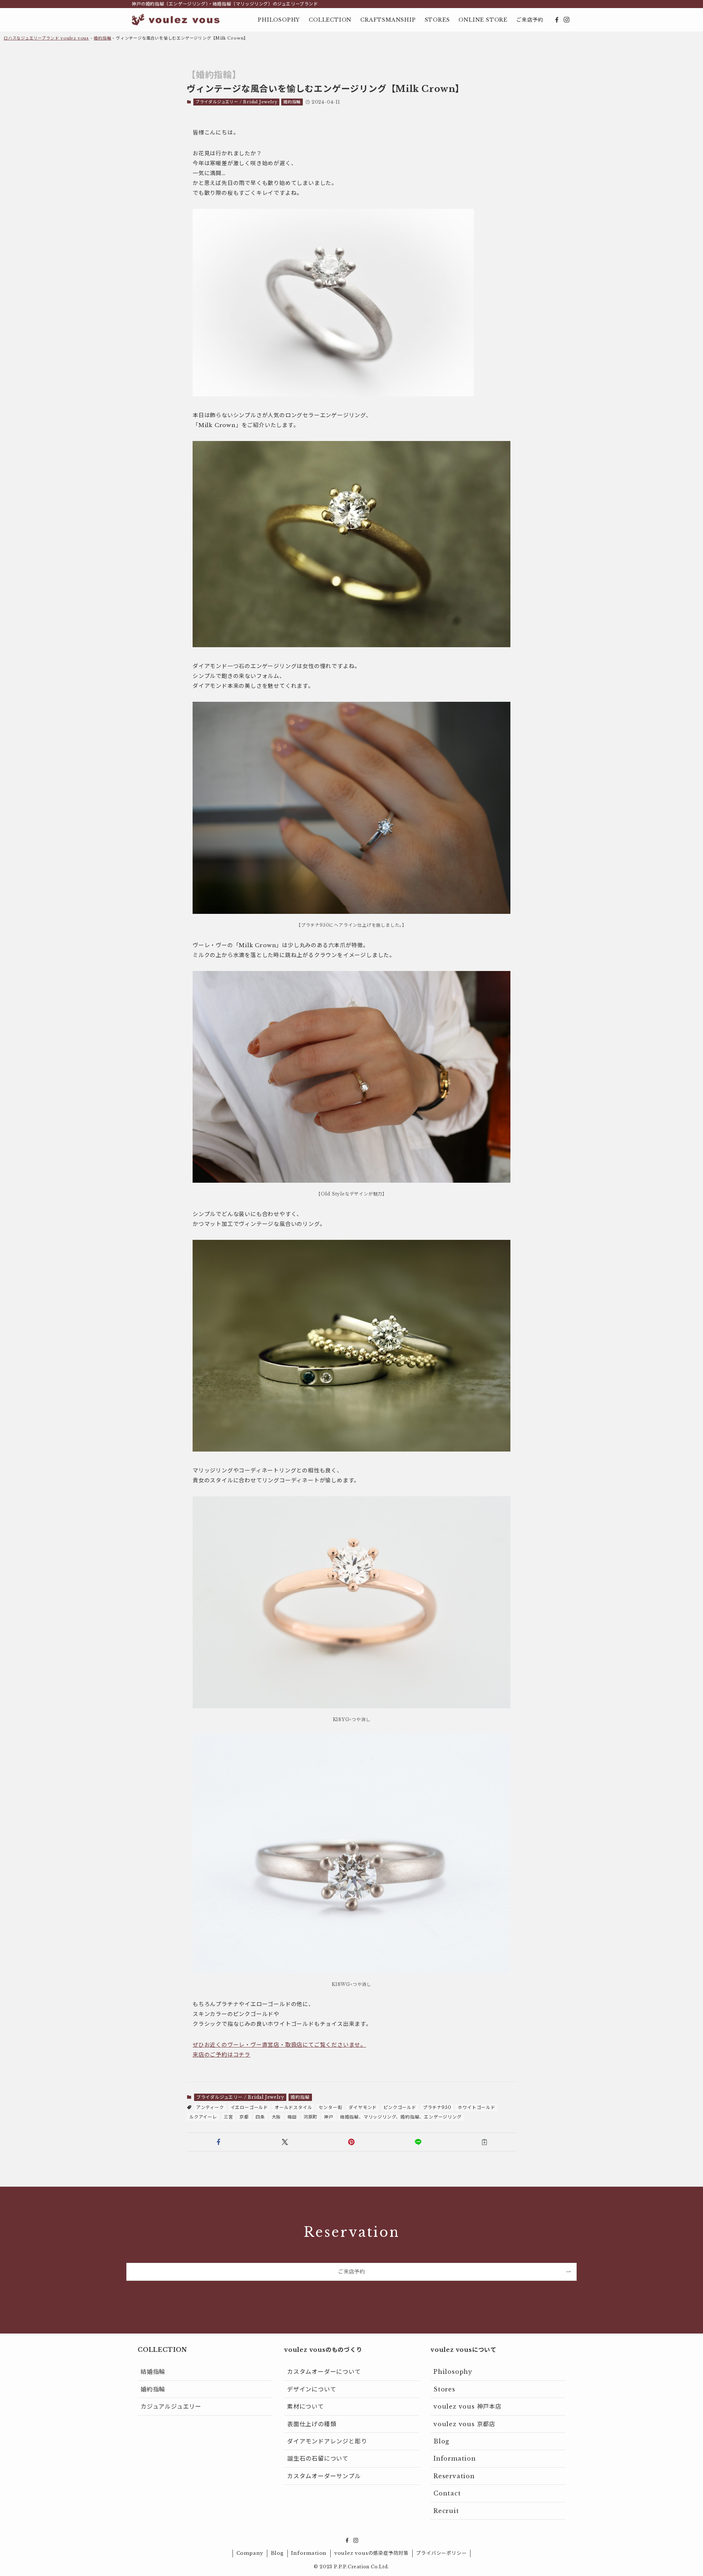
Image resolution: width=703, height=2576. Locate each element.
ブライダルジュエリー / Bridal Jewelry (237, 102)
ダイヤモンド (363, 2107)
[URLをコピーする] (484, 2142)
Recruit (446, 2511)
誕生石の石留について (318, 2458)
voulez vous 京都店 (464, 2424)
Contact (447, 2493)
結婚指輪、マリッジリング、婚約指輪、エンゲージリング (401, 2117)
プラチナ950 (437, 2107)
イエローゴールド (249, 2107)
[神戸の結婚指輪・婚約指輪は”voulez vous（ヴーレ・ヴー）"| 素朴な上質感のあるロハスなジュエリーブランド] (176, 20)
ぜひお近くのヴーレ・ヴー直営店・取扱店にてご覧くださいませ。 (279, 2045)
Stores (445, 2389)
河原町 (310, 2117)
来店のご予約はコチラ (222, 2055)
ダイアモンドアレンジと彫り (327, 2441)
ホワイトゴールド (476, 2107)
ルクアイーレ (203, 2117)
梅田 (292, 2117)
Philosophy (453, 2372)
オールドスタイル (293, 2107)
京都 (244, 2117)
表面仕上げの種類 (312, 2424)
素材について (306, 2406)
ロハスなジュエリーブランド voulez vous (46, 38)
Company (250, 2553)
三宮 (228, 2117)
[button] (219, 2142)
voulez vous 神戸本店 (468, 2406)
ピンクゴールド (400, 2107)
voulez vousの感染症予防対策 (371, 2553)
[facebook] (557, 20)
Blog (441, 2441)
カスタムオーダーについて (324, 2372)
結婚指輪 (153, 2372)
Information (455, 2458)
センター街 (330, 2107)
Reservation (454, 2476)
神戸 (329, 2117)
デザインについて (312, 2389)
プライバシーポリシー (441, 2553)
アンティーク (210, 2107)
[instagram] (566, 20)
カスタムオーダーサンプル (324, 2476)
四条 (260, 2117)
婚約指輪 (102, 38)
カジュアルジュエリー (171, 2406)
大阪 (276, 2117)
